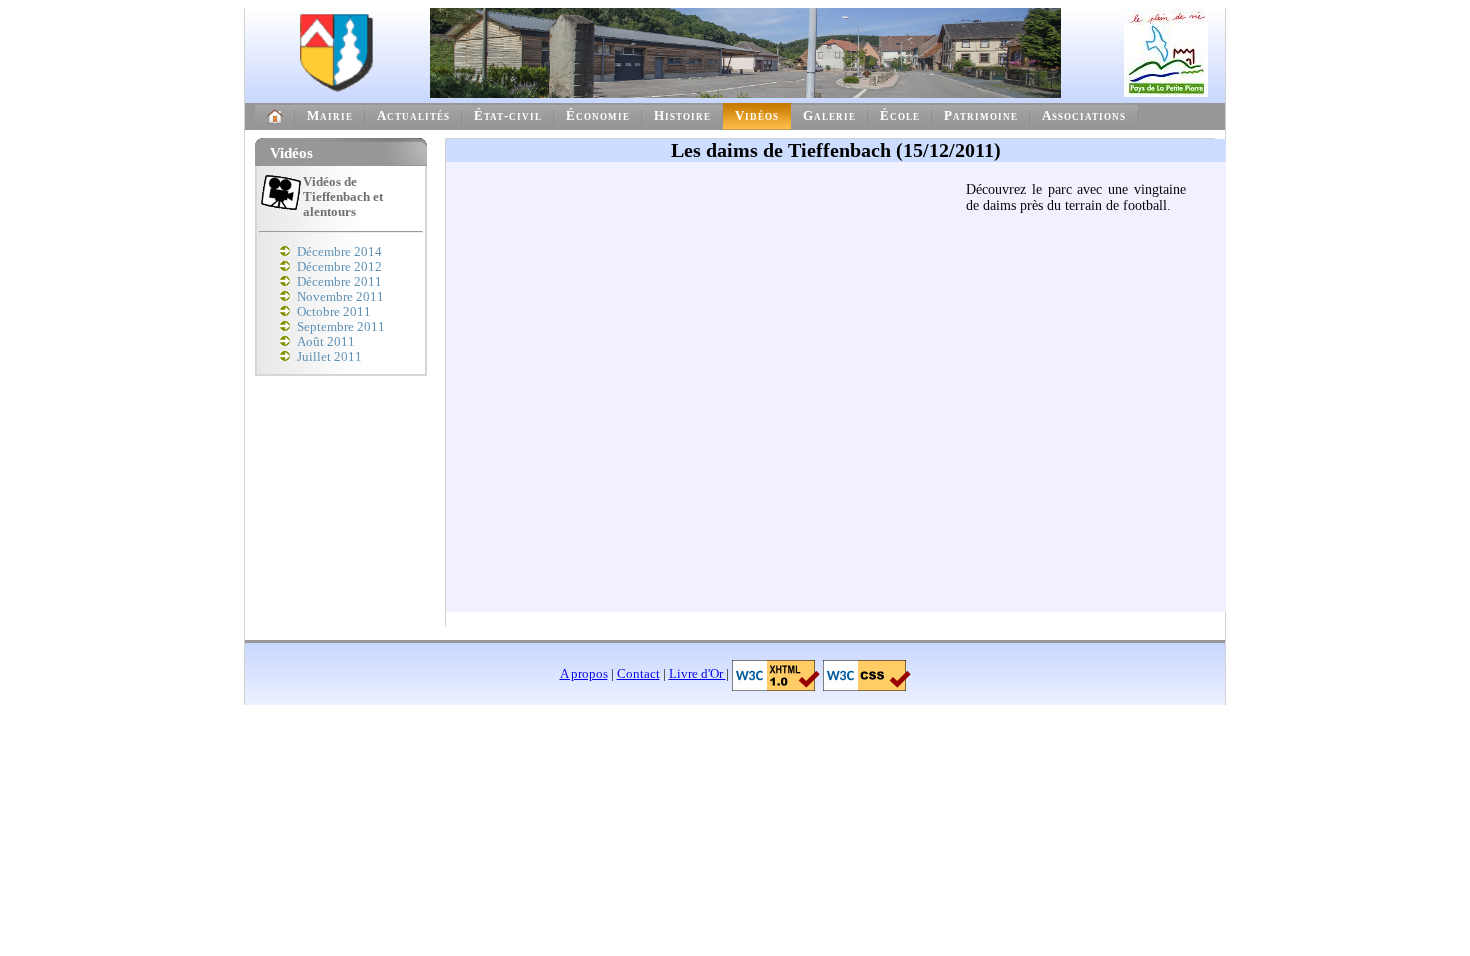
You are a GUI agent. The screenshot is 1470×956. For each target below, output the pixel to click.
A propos (584, 674)
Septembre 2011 (341, 327)
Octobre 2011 (334, 312)
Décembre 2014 (339, 252)
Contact (638, 674)
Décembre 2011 (339, 282)
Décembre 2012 (339, 267)
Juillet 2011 (329, 357)
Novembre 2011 (340, 297)
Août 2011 (326, 342)
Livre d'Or (697, 674)
